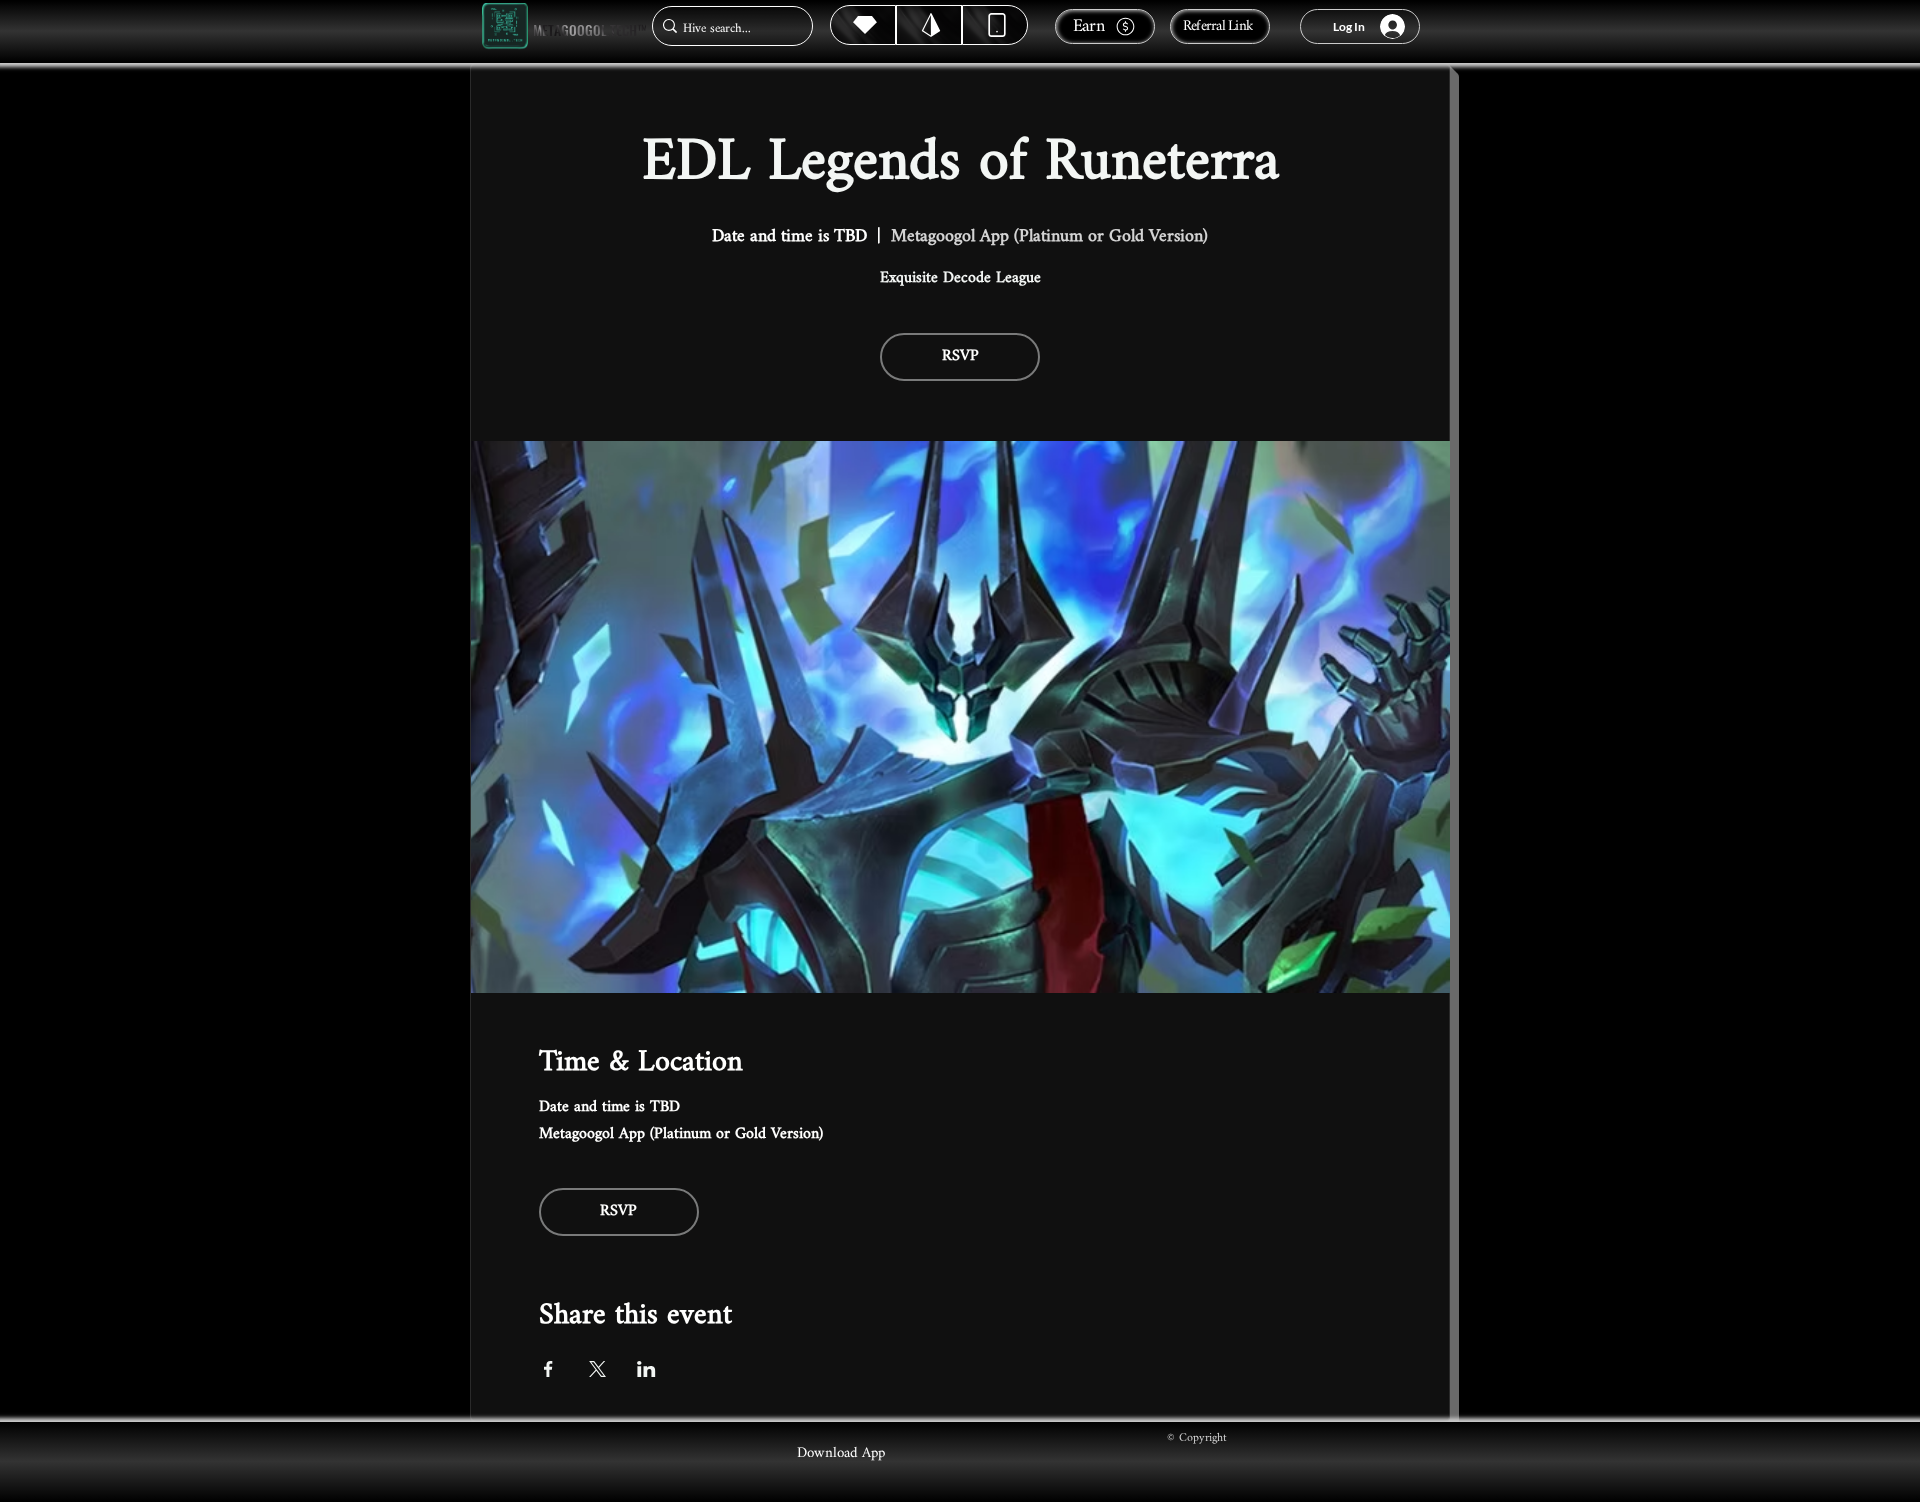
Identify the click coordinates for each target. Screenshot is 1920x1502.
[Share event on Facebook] (548, 1369)
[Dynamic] (995, 25)
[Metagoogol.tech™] (505, 26)
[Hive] (863, 25)
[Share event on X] (597, 1369)
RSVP (960, 356)
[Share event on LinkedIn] (646, 1369)
